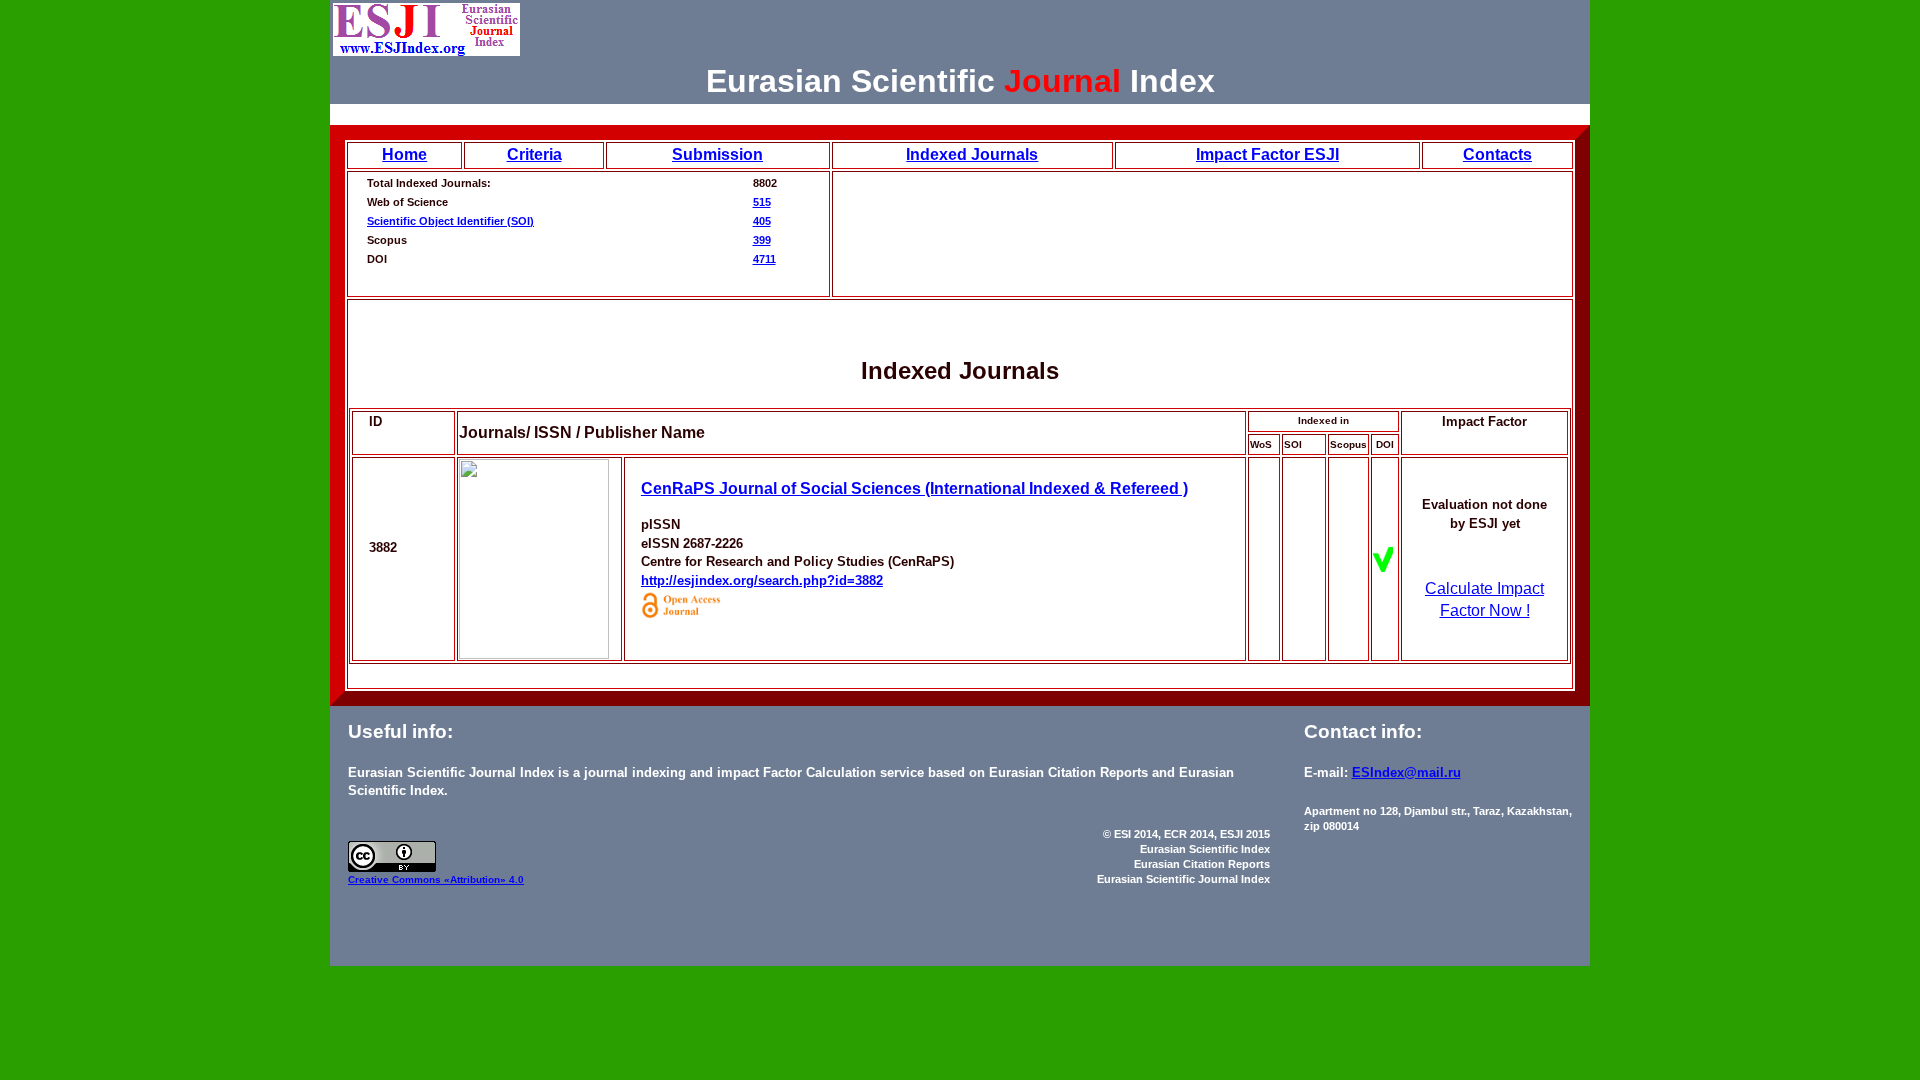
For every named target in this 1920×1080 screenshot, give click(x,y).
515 (762, 202)
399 (762, 240)
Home (404, 154)
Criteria (534, 154)
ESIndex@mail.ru (1406, 772)
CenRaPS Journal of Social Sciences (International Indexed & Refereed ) (914, 488)
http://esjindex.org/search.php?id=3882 (762, 580)
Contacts (1497, 154)
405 (762, 221)
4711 (764, 259)
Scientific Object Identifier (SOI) (450, 221)
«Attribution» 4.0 (484, 879)
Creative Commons (396, 879)
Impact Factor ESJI (1267, 154)
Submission (717, 154)
